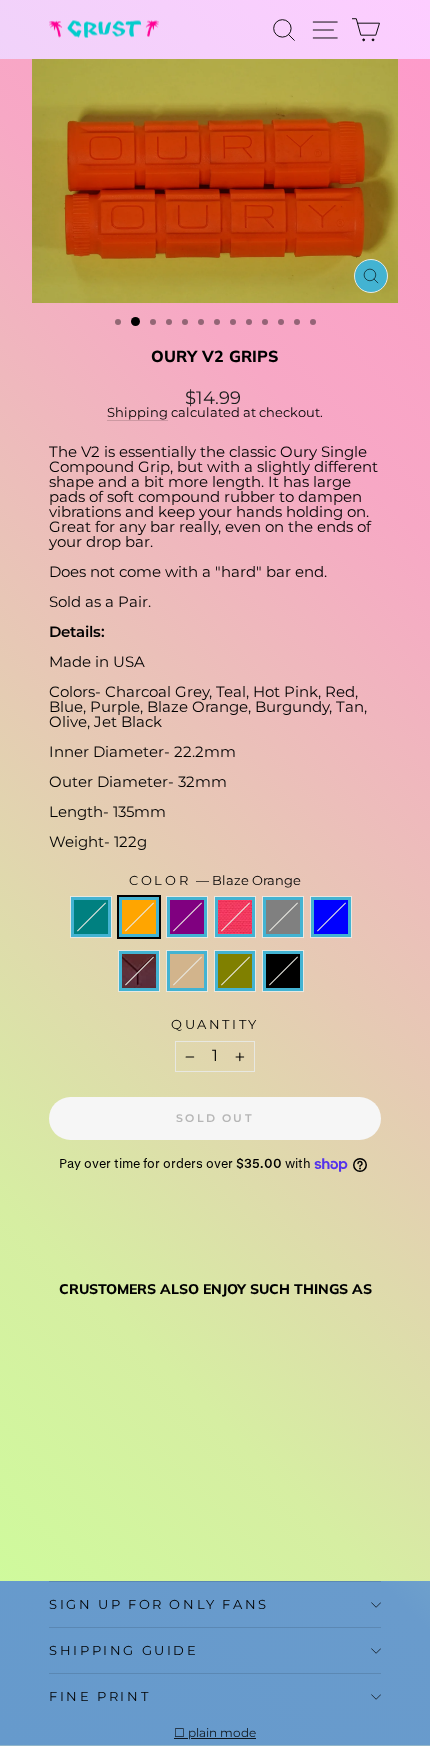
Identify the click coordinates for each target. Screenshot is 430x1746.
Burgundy (139, 971)
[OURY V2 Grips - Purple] (106, 1498)
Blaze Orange (139, 917)
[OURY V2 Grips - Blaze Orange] (83, 1498)
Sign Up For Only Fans (159, 1604)
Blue (331, 917)
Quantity (215, 1024)
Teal (91, 917)
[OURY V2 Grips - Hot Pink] (129, 1498)
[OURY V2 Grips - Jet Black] (129, 1517)
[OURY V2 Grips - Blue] (175, 1498)
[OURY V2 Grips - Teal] (60, 1498)
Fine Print (99, 1696)
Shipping (137, 412)
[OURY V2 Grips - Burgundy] (60, 1517)
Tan (187, 971)
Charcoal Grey (283, 917)
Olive (235, 971)
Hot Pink (235, 917)
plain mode (222, 1733)
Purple (187, 917)
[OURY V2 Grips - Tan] (83, 1517)
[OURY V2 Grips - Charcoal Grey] (152, 1498)
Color (215, 880)
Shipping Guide (123, 1650)
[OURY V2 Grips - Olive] (106, 1517)
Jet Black (283, 971)
